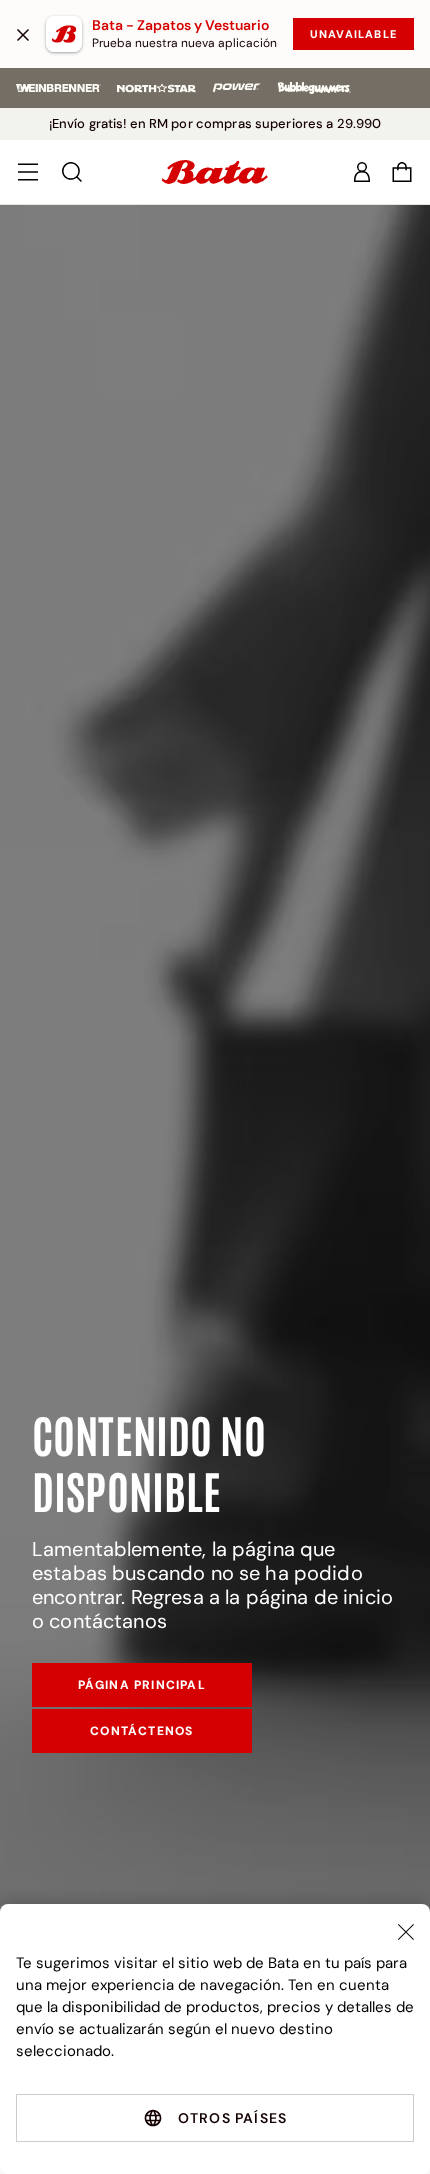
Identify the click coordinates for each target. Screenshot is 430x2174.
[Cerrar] (23, 34)
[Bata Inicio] (215, 172)
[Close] (406, 1932)
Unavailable (353, 34)
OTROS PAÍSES (232, 2118)
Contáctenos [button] (141, 1731)
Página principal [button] (142, 1685)
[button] (402, 172)
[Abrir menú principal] (28, 172)
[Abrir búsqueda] (72, 172)
